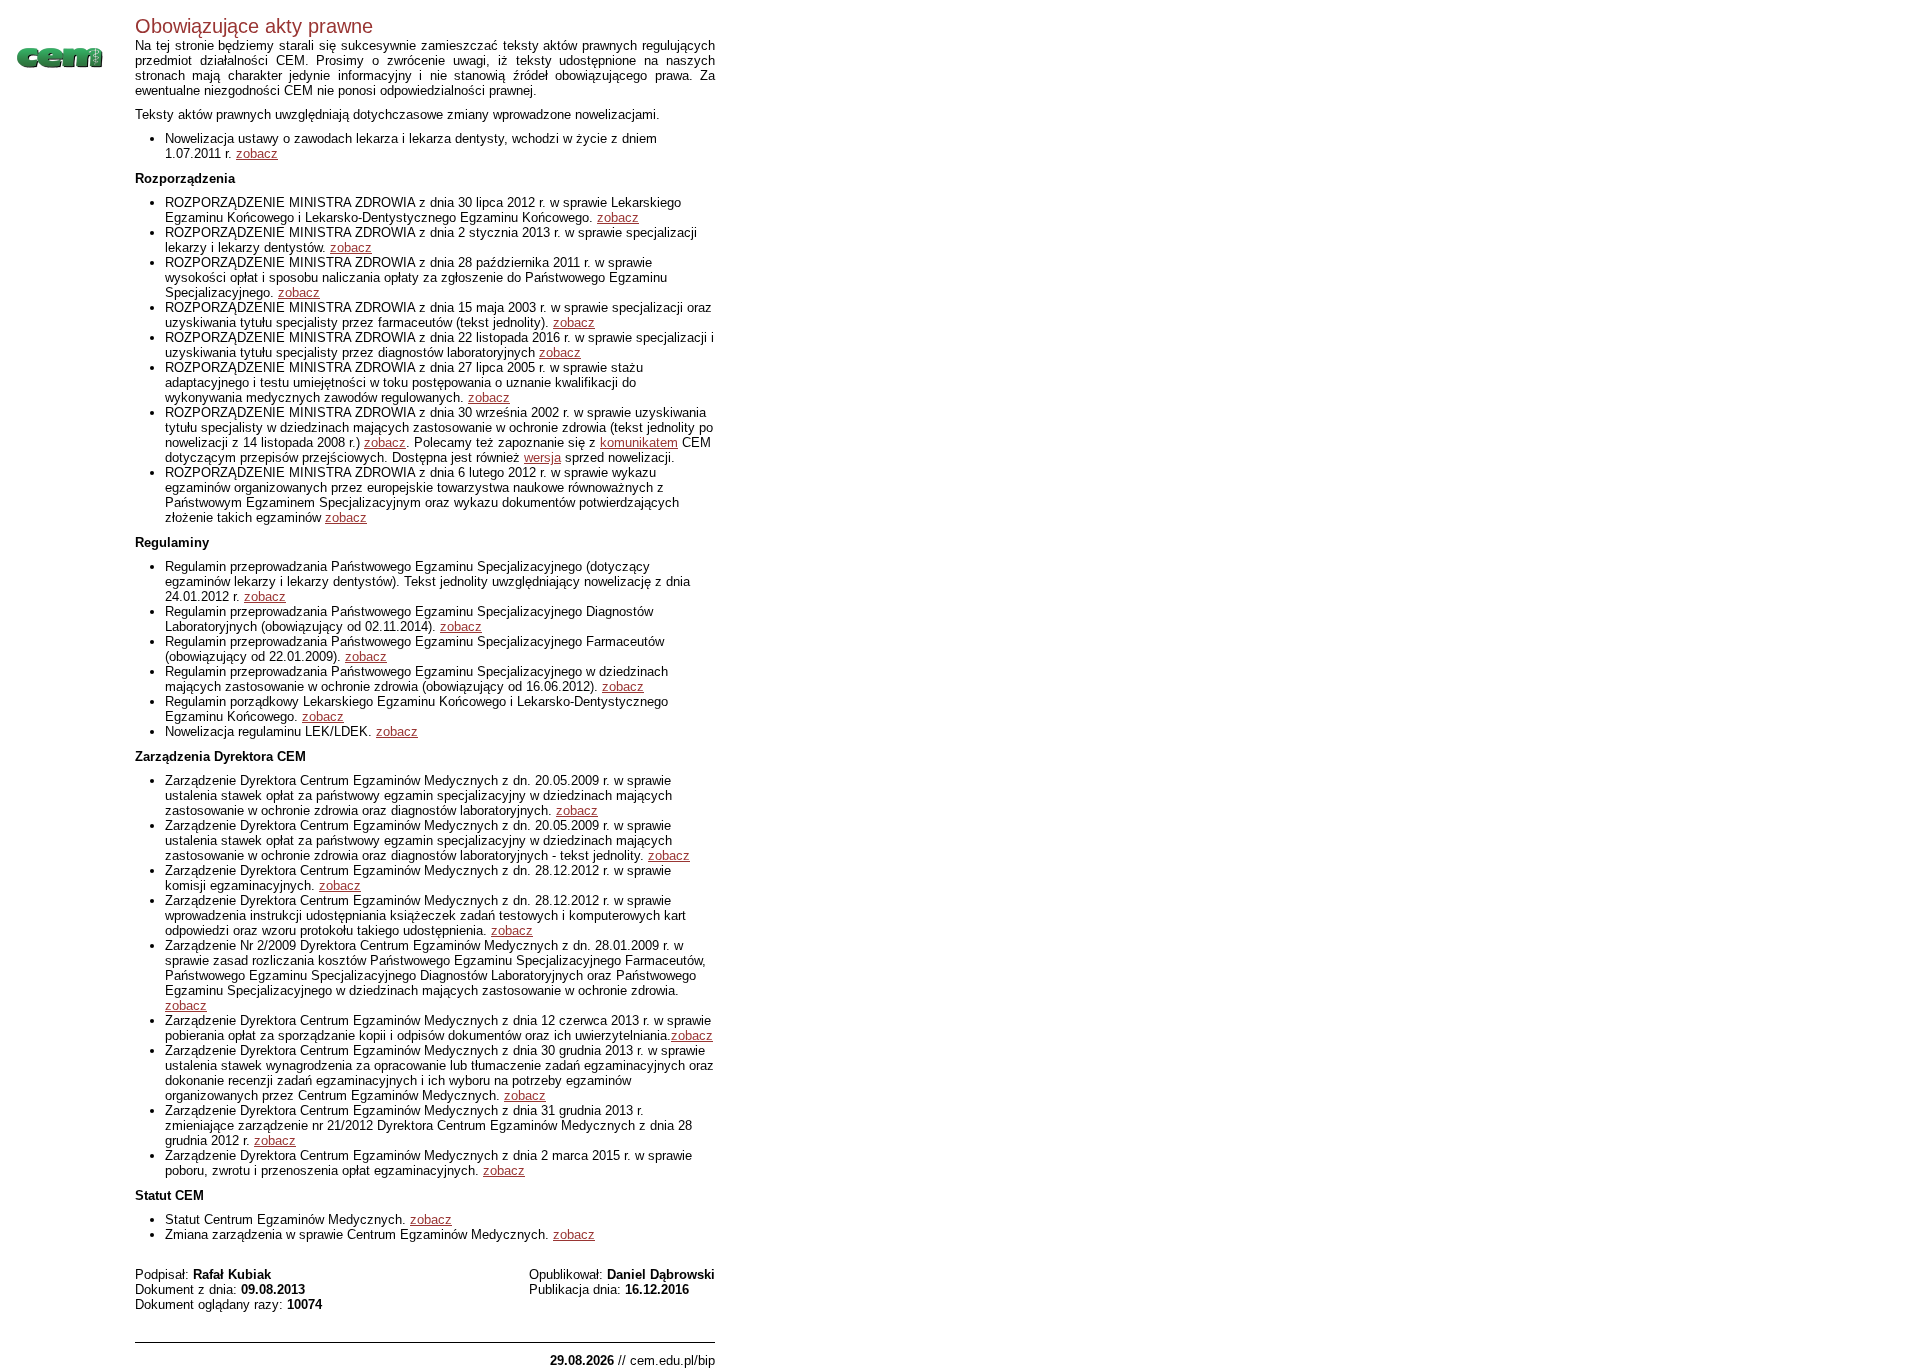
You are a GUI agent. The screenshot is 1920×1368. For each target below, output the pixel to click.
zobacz (257, 153)
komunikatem (639, 442)
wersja (542, 457)
